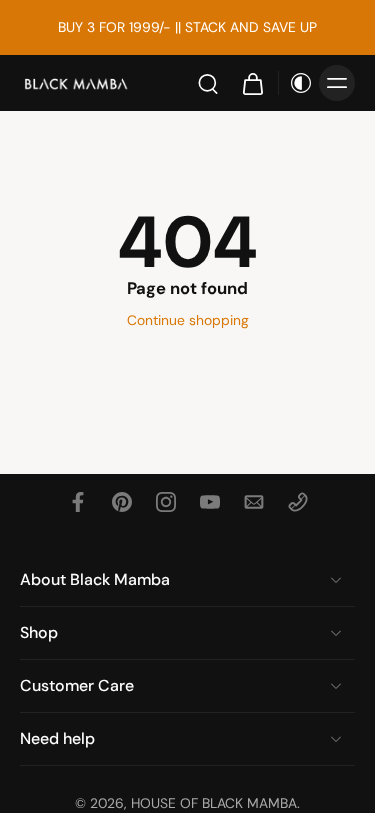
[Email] (254, 502)
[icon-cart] (252, 83)
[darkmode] (296, 83)
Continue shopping (188, 320)
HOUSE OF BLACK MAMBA (214, 803)
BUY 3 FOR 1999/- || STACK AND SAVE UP (187, 27)
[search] (208, 83)
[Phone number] (298, 502)
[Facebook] (78, 502)
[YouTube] (210, 502)
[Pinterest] (122, 502)
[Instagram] (166, 502)
